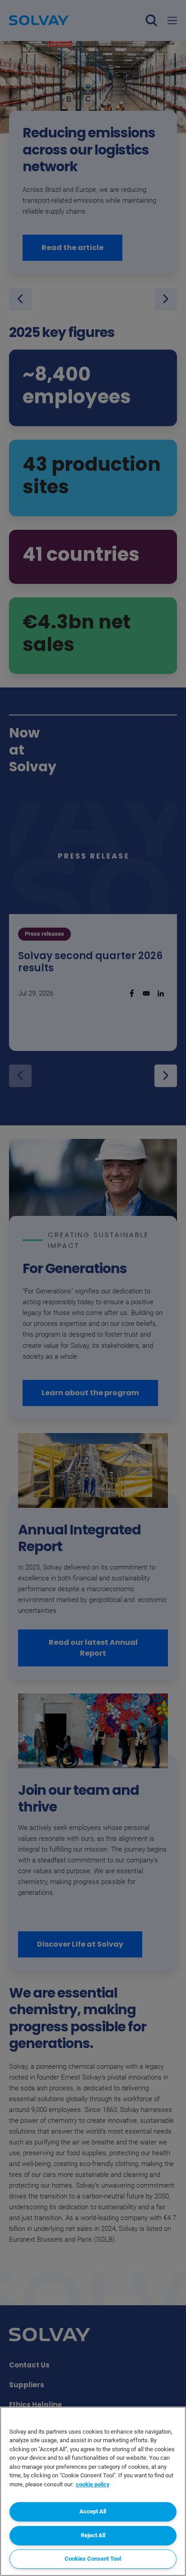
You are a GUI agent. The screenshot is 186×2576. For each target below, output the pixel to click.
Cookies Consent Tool (93, 2559)
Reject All (93, 2535)
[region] (93, 2491)
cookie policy (93, 2484)
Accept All (93, 2511)
